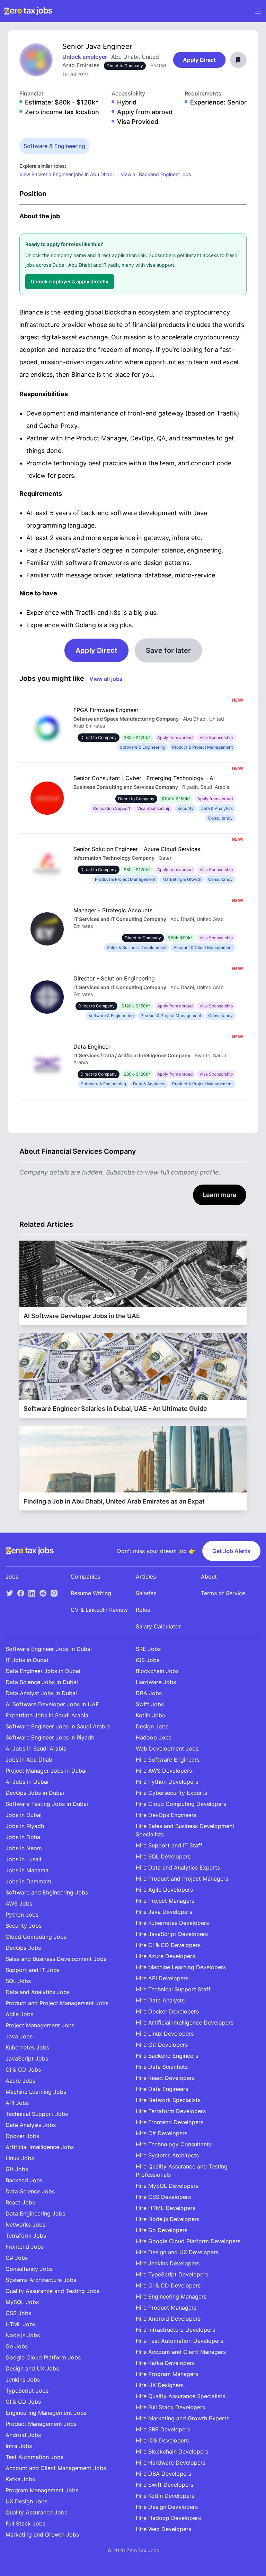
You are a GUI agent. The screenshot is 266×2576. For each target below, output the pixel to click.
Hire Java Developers (164, 1912)
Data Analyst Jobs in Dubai (41, 1693)
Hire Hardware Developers (171, 2463)
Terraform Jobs (26, 2236)
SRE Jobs (148, 1649)
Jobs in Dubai (24, 1815)
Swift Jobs (150, 1704)
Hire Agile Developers (164, 1890)
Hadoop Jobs (154, 1737)
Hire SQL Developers (163, 1856)
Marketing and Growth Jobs (42, 2534)
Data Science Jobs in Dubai (42, 1682)
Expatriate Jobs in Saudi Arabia (47, 1715)
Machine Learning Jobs (36, 2092)
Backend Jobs (24, 2180)
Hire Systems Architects (167, 2155)
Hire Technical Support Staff (173, 1989)
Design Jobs (152, 1726)
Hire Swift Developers (165, 2485)
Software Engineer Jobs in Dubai (49, 1649)
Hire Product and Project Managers (182, 1879)
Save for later (168, 650)
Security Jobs (24, 1926)
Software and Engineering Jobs (47, 1892)
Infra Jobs (19, 2446)
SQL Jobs (18, 1981)
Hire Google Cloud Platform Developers (188, 2241)
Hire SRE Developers (163, 2429)
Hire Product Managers (166, 2308)
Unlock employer (85, 57)
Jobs (12, 1577)
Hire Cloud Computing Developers (181, 1804)
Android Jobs (23, 2435)
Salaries (146, 1593)
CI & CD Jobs (23, 2070)
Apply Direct (199, 60)
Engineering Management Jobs (46, 2413)
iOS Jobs (148, 1660)
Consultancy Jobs (29, 2269)
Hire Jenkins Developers (168, 2263)
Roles (143, 1610)
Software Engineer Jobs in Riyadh (50, 1737)
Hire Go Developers (162, 2230)
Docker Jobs (22, 2136)
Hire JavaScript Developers (172, 1934)
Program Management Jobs (42, 2490)
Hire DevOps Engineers (166, 1815)
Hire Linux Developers (165, 2034)
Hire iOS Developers (162, 2440)
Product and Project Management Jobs (57, 2003)
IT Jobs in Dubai (27, 1660)
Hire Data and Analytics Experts (178, 1867)
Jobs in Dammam (28, 1881)
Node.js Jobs (23, 2335)
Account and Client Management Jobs (56, 2468)
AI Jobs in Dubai (27, 1782)
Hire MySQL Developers (167, 2186)
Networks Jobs (25, 2225)
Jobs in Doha (23, 1837)
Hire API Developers (162, 1978)
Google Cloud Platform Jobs (43, 2357)
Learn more (220, 1195)
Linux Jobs (20, 2158)
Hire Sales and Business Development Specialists (185, 1830)
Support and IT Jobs (33, 1970)
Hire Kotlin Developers (165, 2496)
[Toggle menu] (258, 11)
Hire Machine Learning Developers (181, 1967)
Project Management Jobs (40, 2025)
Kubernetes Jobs (27, 2047)
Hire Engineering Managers (171, 2296)
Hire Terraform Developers (171, 2111)
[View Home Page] (28, 11)
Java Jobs (19, 2036)
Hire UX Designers (160, 2385)
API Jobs (17, 2103)
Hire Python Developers (167, 1782)
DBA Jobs (149, 1693)
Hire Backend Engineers (167, 2056)
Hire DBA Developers (163, 2474)
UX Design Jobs (26, 2501)
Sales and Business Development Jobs (56, 1959)
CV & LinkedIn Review (99, 1610)
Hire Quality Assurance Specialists (180, 2396)
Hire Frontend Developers (170, 2122)
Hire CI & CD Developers (168, 1945)
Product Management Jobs (41, 2424)
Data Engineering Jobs (35, 2213)
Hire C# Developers (162, 2133)
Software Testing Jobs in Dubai (47, 1804)
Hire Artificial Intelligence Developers (185, 2022)
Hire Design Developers (167, 2507)
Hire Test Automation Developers (179, 2341)
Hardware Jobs (156, 1682)
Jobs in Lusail (23, 1859)
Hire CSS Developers (163, 2197)
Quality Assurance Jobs (36, 2512)
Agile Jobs (19, 2014)
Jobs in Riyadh (25, 1826)
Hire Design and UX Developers (177, 2252)
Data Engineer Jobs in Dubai (43, 1671)
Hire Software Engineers (168, 1760)
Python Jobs (22, 1915)
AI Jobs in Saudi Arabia (36, 1748)
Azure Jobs (20, 2081)
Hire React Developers (165, 2078)
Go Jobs (17, 2346)
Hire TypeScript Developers (172, 2274)
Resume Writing (91, 1593)
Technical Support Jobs (37, 2114)
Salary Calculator (158, 1626)
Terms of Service (223, 1593)
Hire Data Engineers (162, 2089)
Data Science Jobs (30, 2191)
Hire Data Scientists (162, 2067)
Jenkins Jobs (23, 2379)
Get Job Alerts (231, 1551)
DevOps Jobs (23, 1948)
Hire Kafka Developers (165, 2363)
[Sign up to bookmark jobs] (238, 60)
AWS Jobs (19, 1903)
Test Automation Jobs (34, 2457)
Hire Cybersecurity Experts (171, 1793)
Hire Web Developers (163, 2529)
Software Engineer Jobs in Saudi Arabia (58, 1726)
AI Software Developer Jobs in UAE (52, 1704)
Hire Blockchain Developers (172, 2451)
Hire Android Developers (168, 2319)
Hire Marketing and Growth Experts (183, 2418)
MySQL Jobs (22, 2302)
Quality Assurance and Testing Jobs (52, 2291)
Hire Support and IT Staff (169, 1845)
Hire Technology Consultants (174, 2144)
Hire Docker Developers (167, 2011)
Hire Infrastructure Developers (175, 2330)
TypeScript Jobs (27, 2391)
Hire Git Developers (162, 2045)
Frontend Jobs (25, 2247)
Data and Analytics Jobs (38, 1992)
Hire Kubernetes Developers (172, 1923)
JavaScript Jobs (27, 2058)
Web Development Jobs (167, 1748)
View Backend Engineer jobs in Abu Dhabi (66, 174)
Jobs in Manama (27, 1870)
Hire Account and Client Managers (181, 2352)
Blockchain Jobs (157, 1671)
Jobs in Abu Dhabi (30, 1760)
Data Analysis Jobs (31, 2125)
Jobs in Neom (24, 1848)
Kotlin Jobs (150, 1715)
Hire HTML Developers (166, 2208)
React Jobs (20, 2202)
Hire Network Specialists (168, 2100)
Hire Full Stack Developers (170, 2407)
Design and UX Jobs (32, 2368)
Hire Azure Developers (165, 1956)
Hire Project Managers (165, 1901)
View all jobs (106, 679)
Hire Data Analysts (160, 2000)
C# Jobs (17, 2258)
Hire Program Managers (167, 2374)
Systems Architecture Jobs (41, 2280)
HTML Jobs (21, 2324)
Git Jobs (17, 2169)
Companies (85, 1577)
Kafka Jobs (20, 2479)
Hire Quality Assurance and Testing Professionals (182, 2171)
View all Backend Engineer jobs (156, 174)
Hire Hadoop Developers (168, 2518)
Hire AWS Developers (164, 1771)
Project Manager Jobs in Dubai (46, 1771)
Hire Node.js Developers (168, 2219)
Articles (146, 1577)
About (209, 1577)
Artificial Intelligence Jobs (40, 2147)
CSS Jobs (18, 2313)
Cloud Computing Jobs (36, 1937)
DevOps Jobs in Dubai (35, 1793)
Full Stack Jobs (25, 2523)
